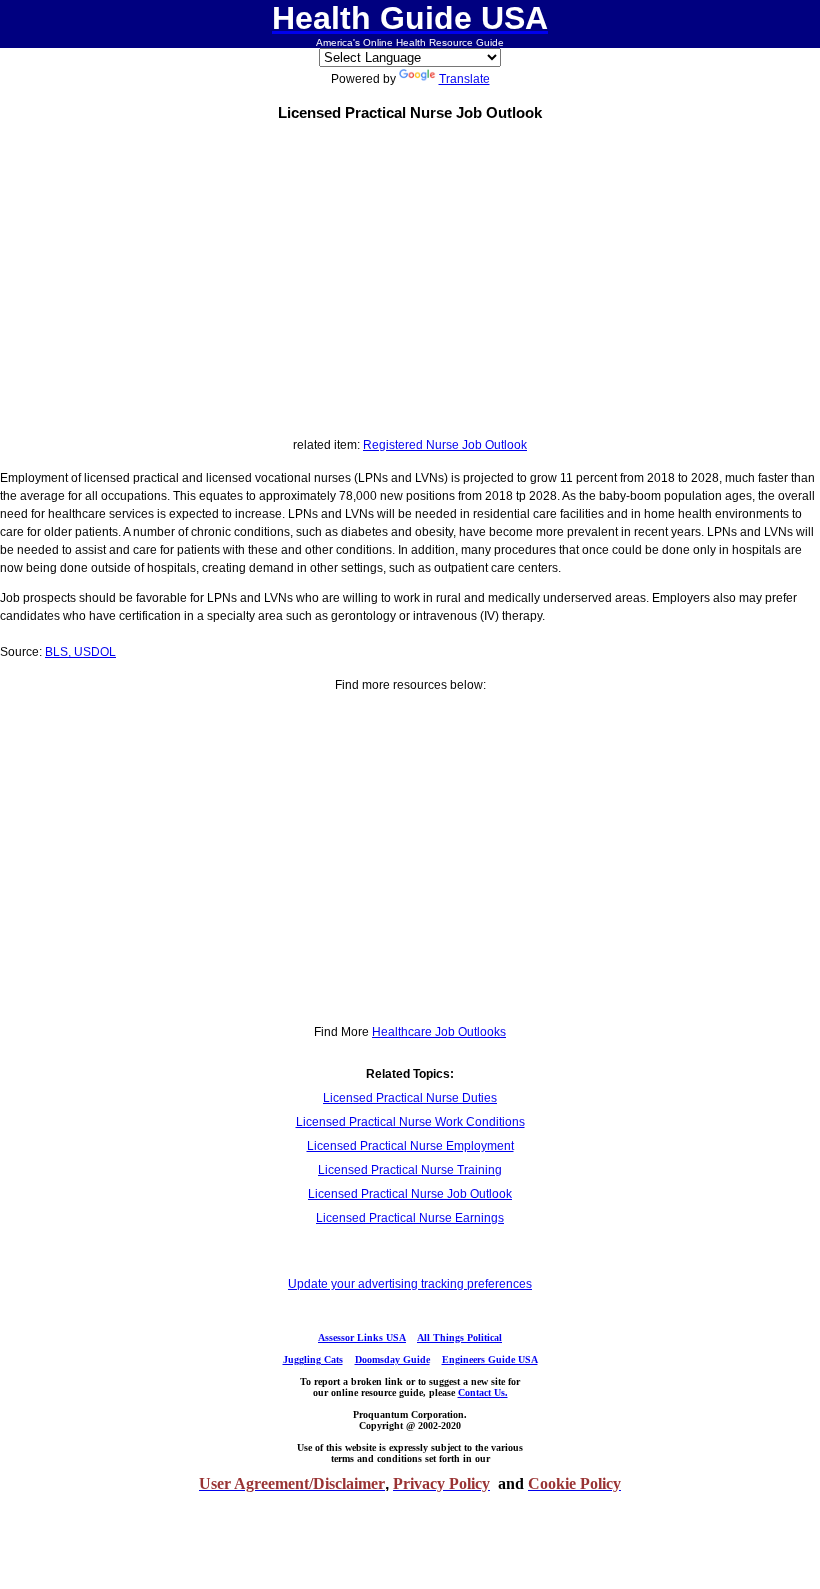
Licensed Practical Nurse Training (410, 1170)
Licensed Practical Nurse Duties (410, 1098)
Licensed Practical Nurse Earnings (410, 1218)
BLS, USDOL (80, 652)
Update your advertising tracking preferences (410, 1284)
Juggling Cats (313, 1359)
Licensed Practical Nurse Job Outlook (410, 1194)
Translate (464, 79)
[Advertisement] (410, 275)
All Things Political (459, 1337)
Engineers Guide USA (490, 1359)
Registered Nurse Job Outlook (445, 445)
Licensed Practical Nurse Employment (410, 1146)
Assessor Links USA (362, 1337)
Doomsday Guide (392, 1359)
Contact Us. (483, 1392)
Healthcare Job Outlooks (439, 1032)
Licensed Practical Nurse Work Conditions (410, 1122)
